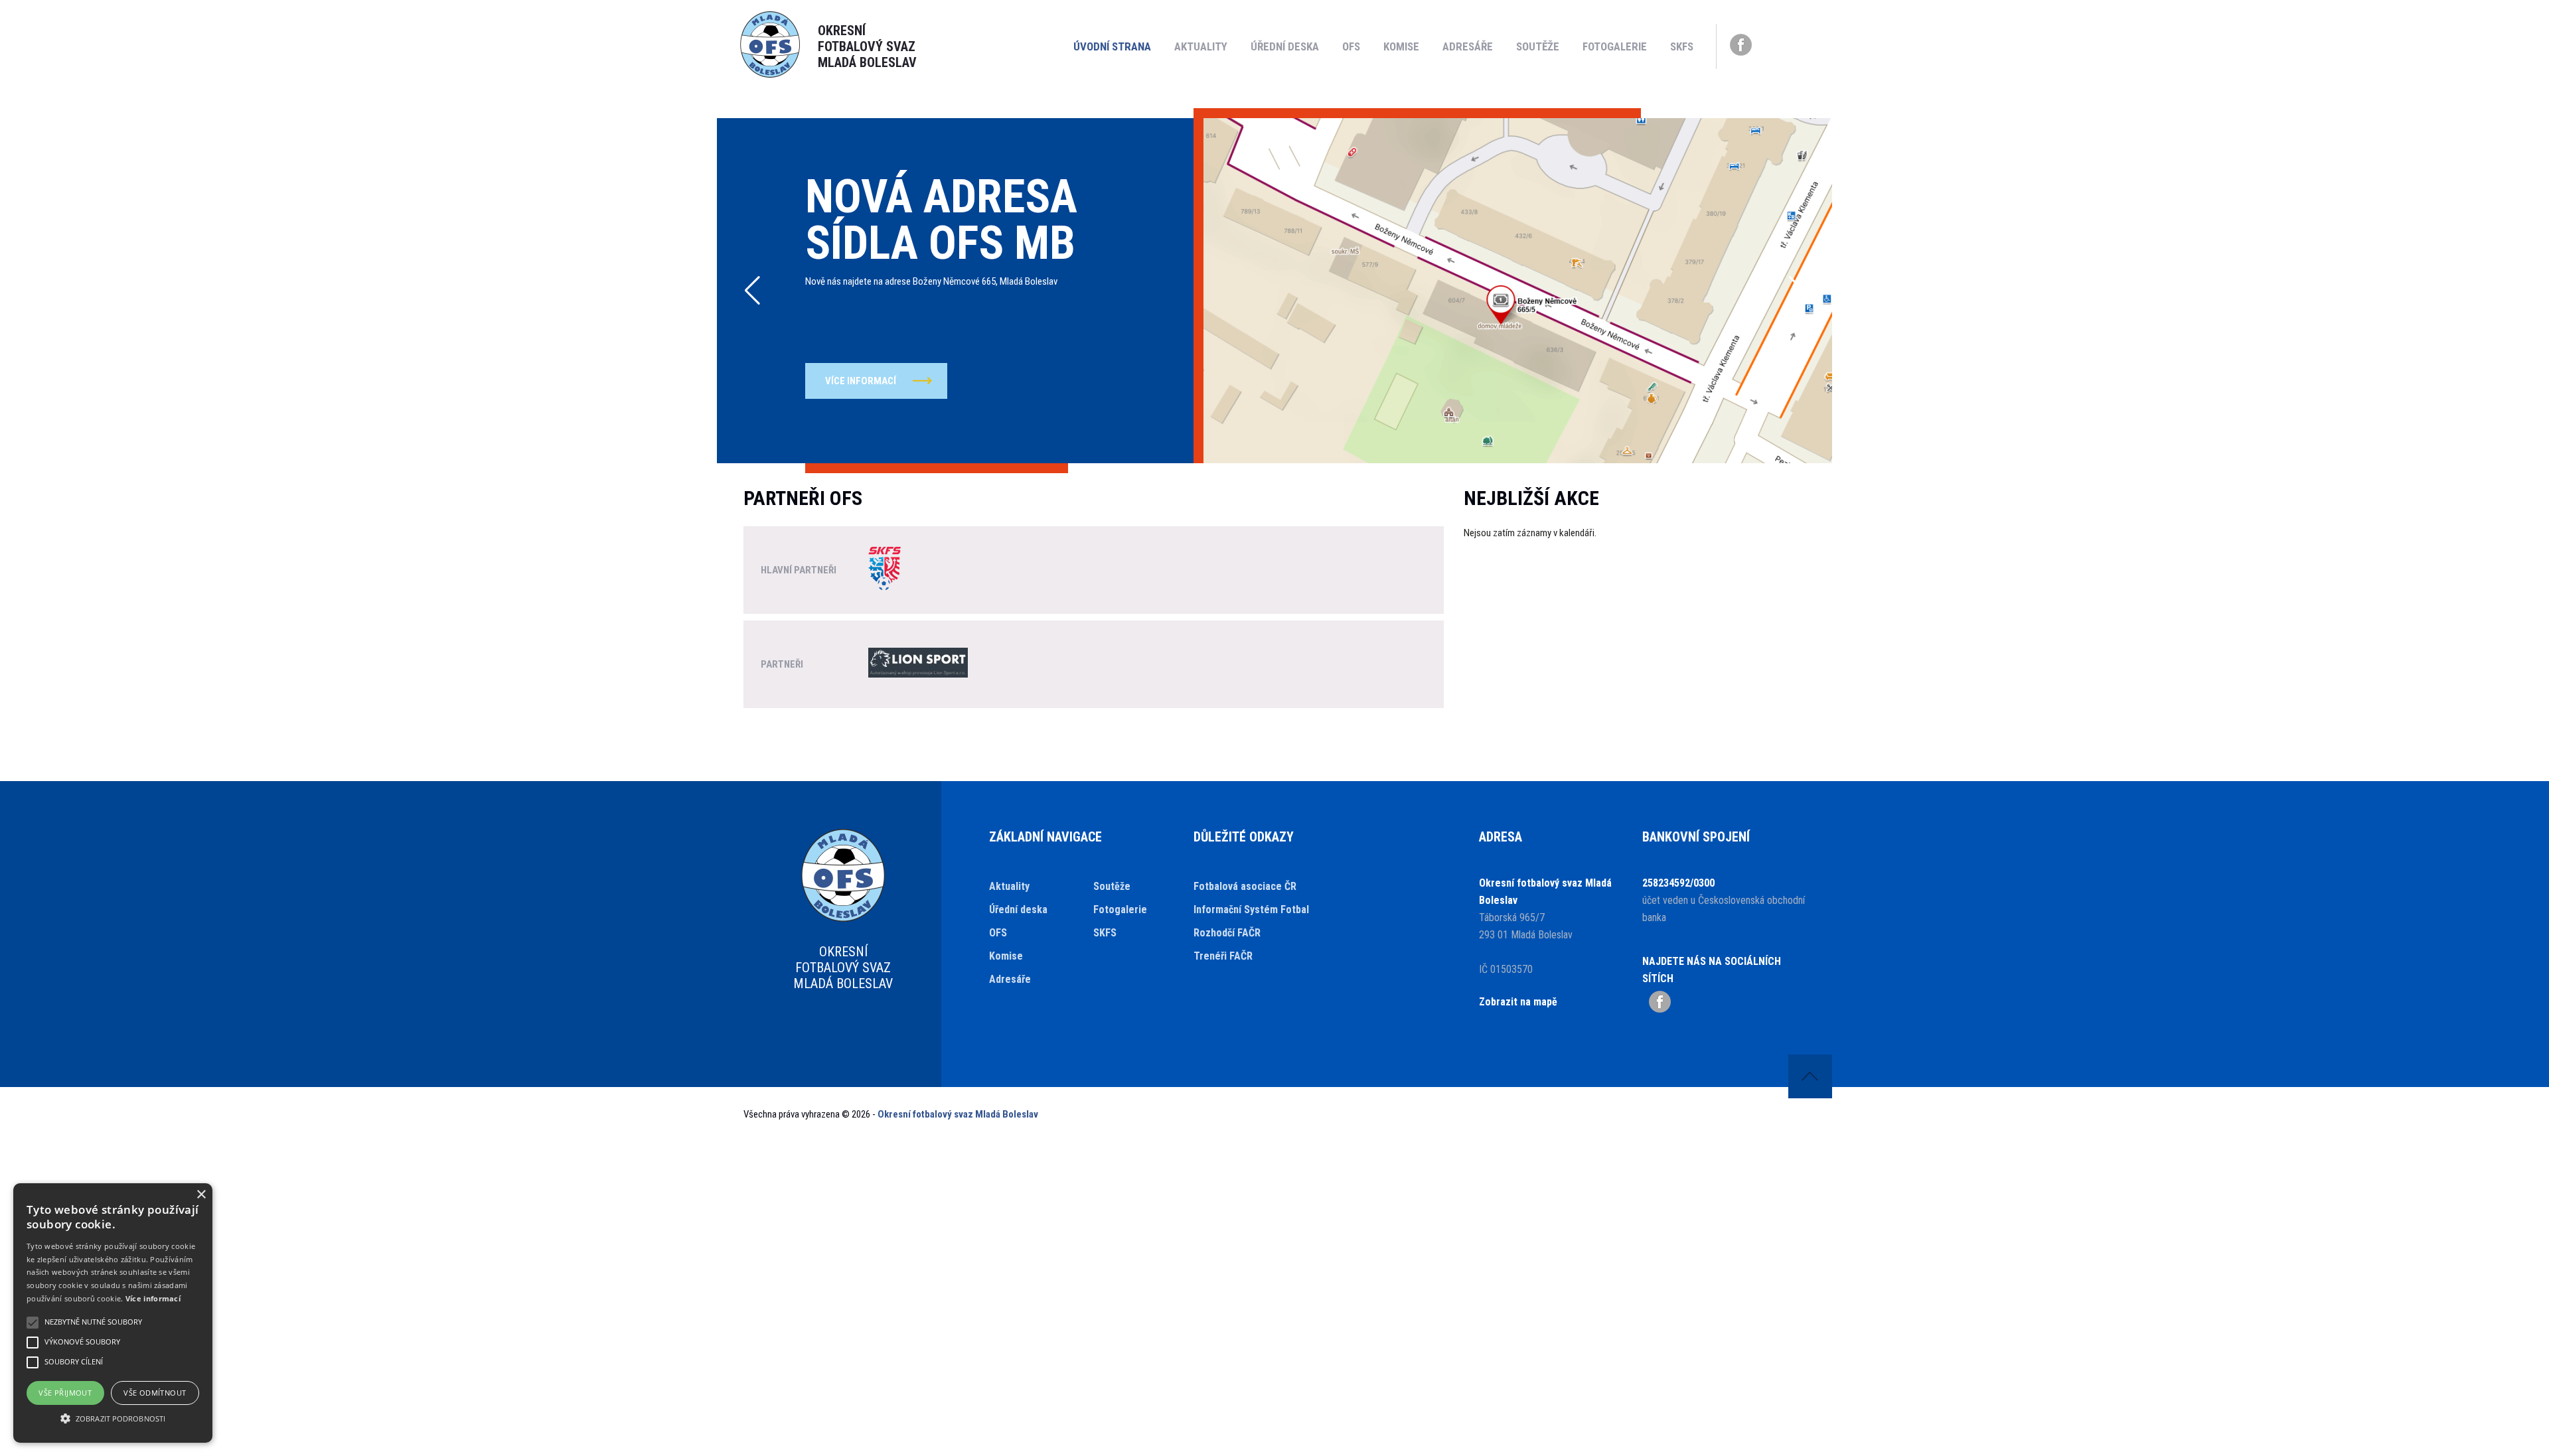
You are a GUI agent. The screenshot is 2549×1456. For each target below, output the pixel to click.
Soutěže (1538, 46)
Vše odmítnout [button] (155, 1393)
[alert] (113, 1313)
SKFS (1682, 46)
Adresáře (1468, 46)
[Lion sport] (918, 664)
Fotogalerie (1615, 46)
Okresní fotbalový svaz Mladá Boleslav (958, 1114)
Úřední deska (1285, 46)
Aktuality (1201, 46)
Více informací (153, 1298)
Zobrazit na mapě (1518, 1002)
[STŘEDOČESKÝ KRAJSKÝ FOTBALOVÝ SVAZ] (885, 570)
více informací (861, 381)
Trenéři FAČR (1223, 956)
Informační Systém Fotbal (1251, 910)
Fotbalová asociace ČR (1245, 886)
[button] (752, 291)
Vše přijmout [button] (65, 1393)
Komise (1401, 46)
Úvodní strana (1112, 46)
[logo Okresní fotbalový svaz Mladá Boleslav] (770, 74)
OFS (1351, 46)
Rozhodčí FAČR (1227, 933)
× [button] (201, 1195)
